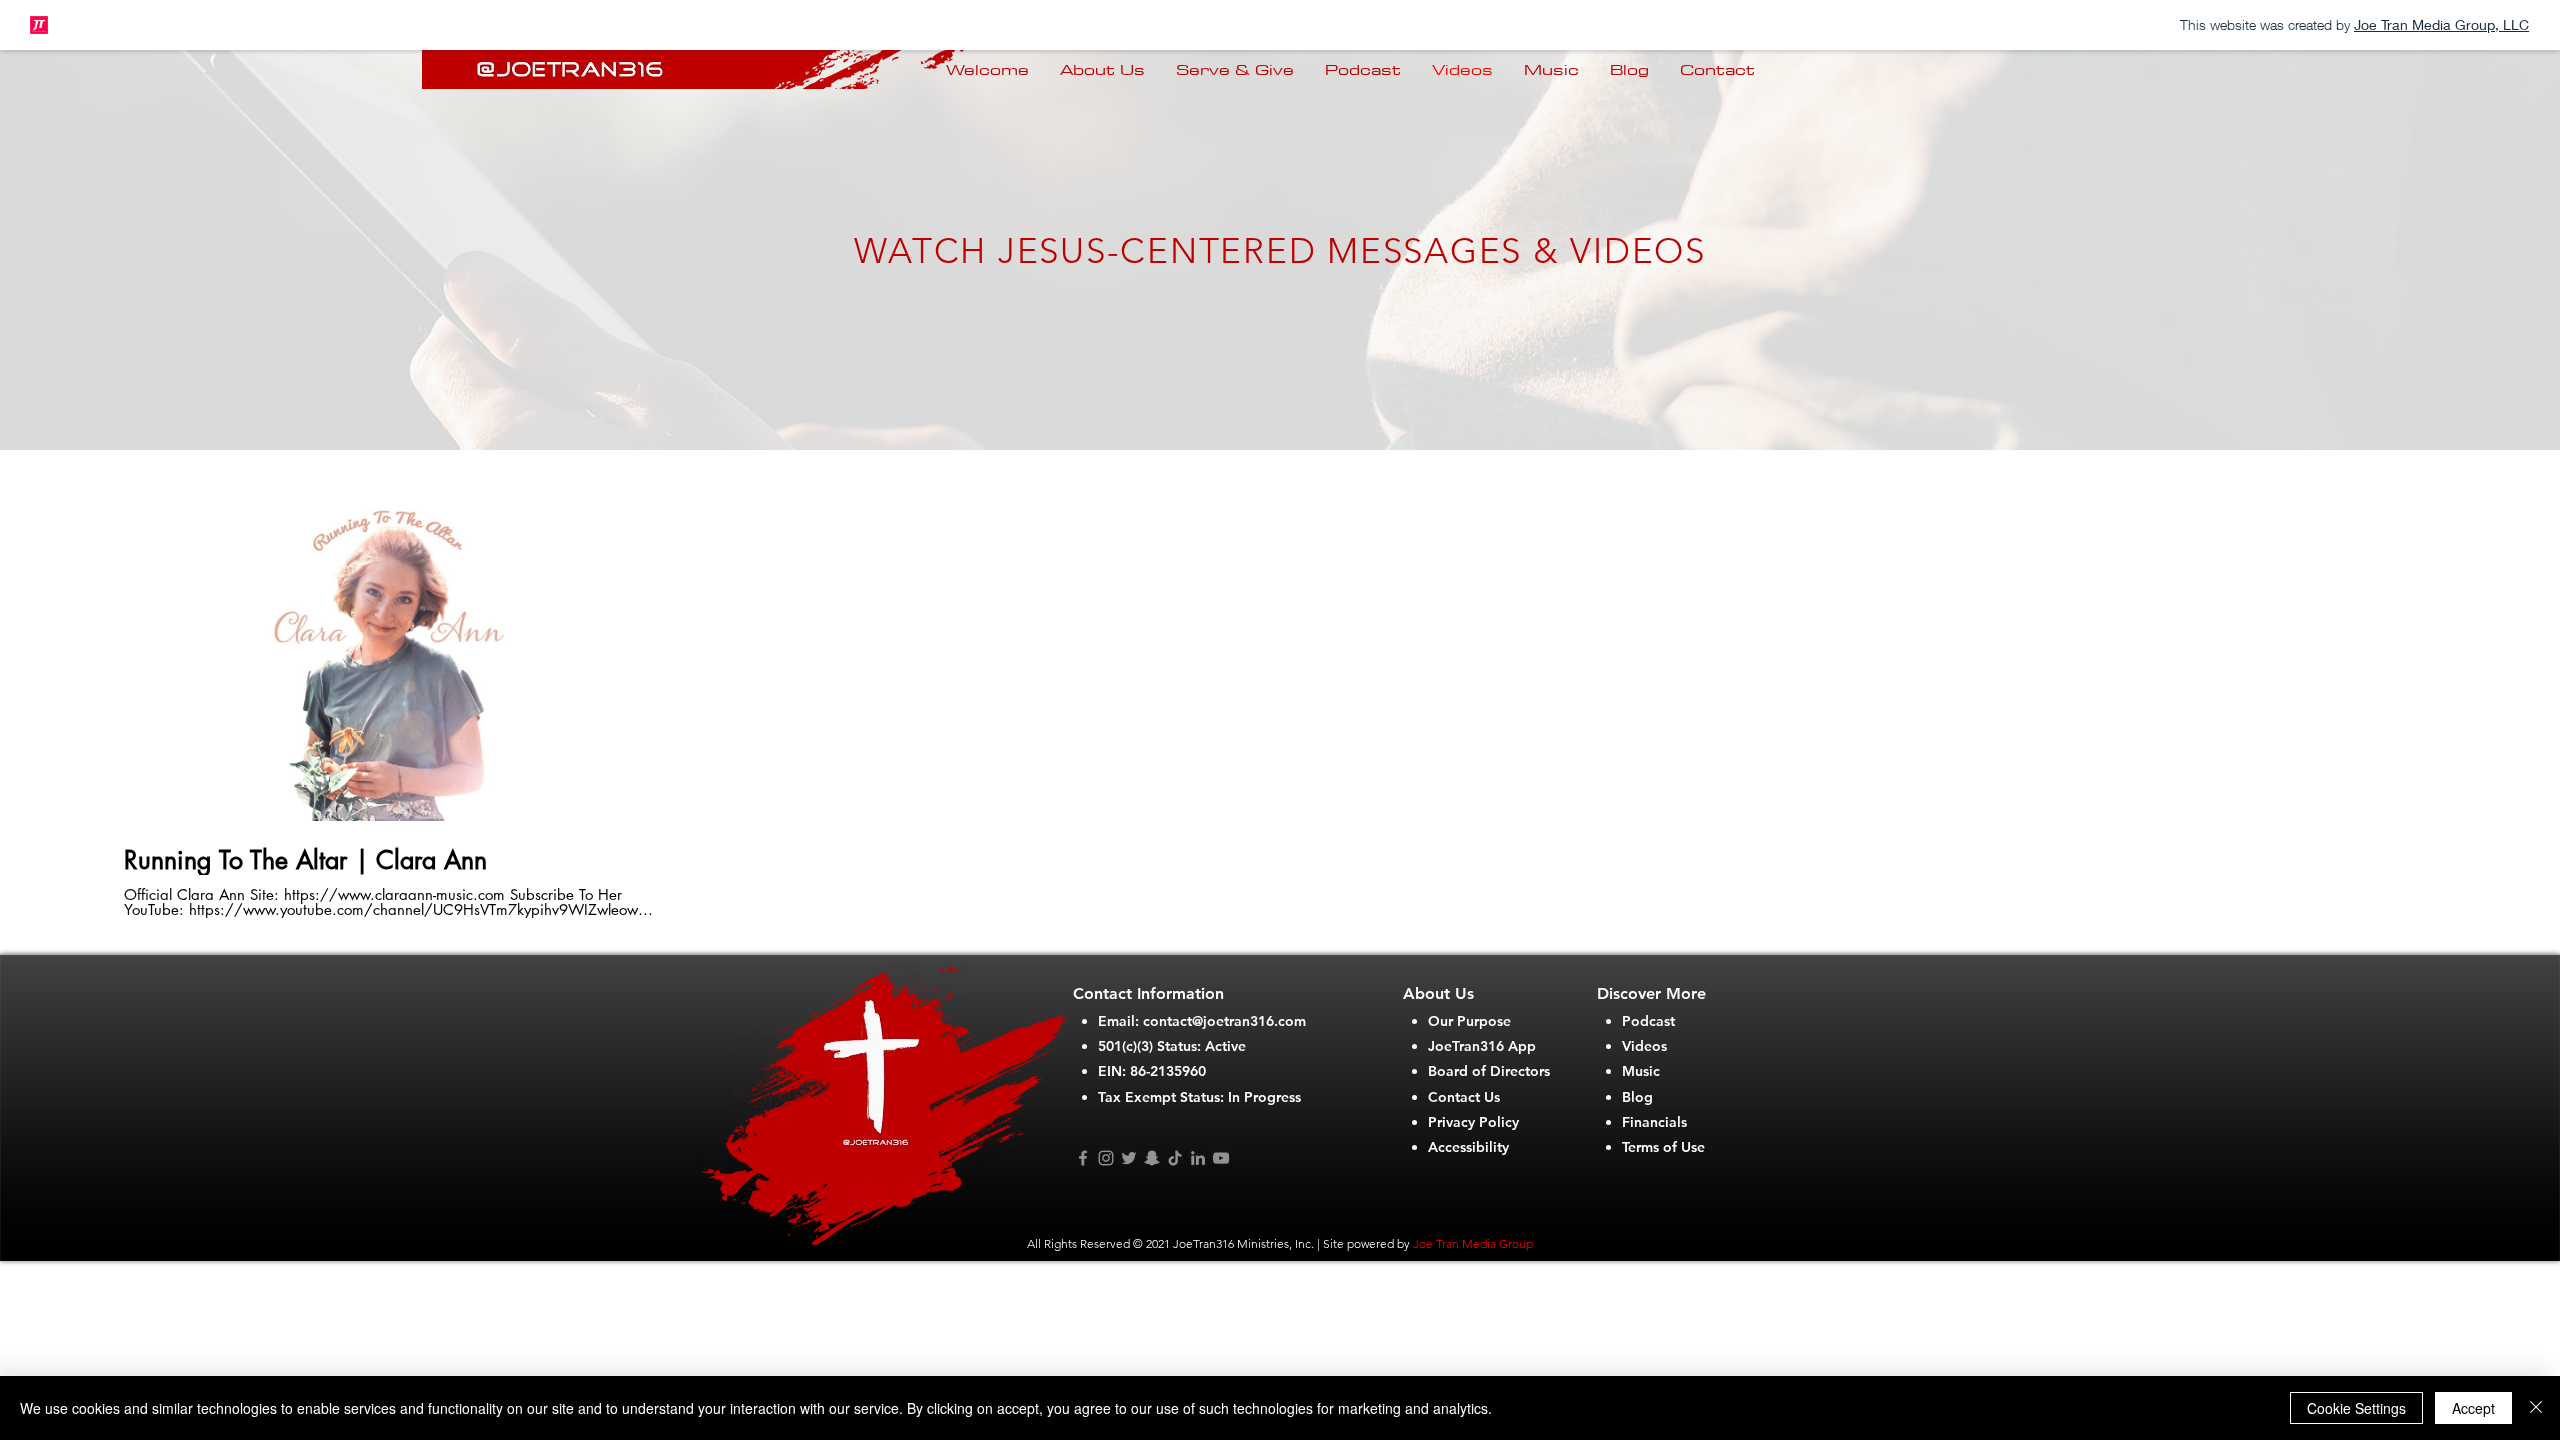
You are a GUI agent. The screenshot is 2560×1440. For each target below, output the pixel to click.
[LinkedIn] (1198, 1158)
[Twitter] (1129, 1158)
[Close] (2536, 1408)
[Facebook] (1083, 1158)
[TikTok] (1175, 1158)
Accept (2473, 1408)
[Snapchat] (1152, 1158)
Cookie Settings (2356, 1408)
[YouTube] (1221, 1158)
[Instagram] (1106, 1158)
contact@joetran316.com (1224, 1021)
